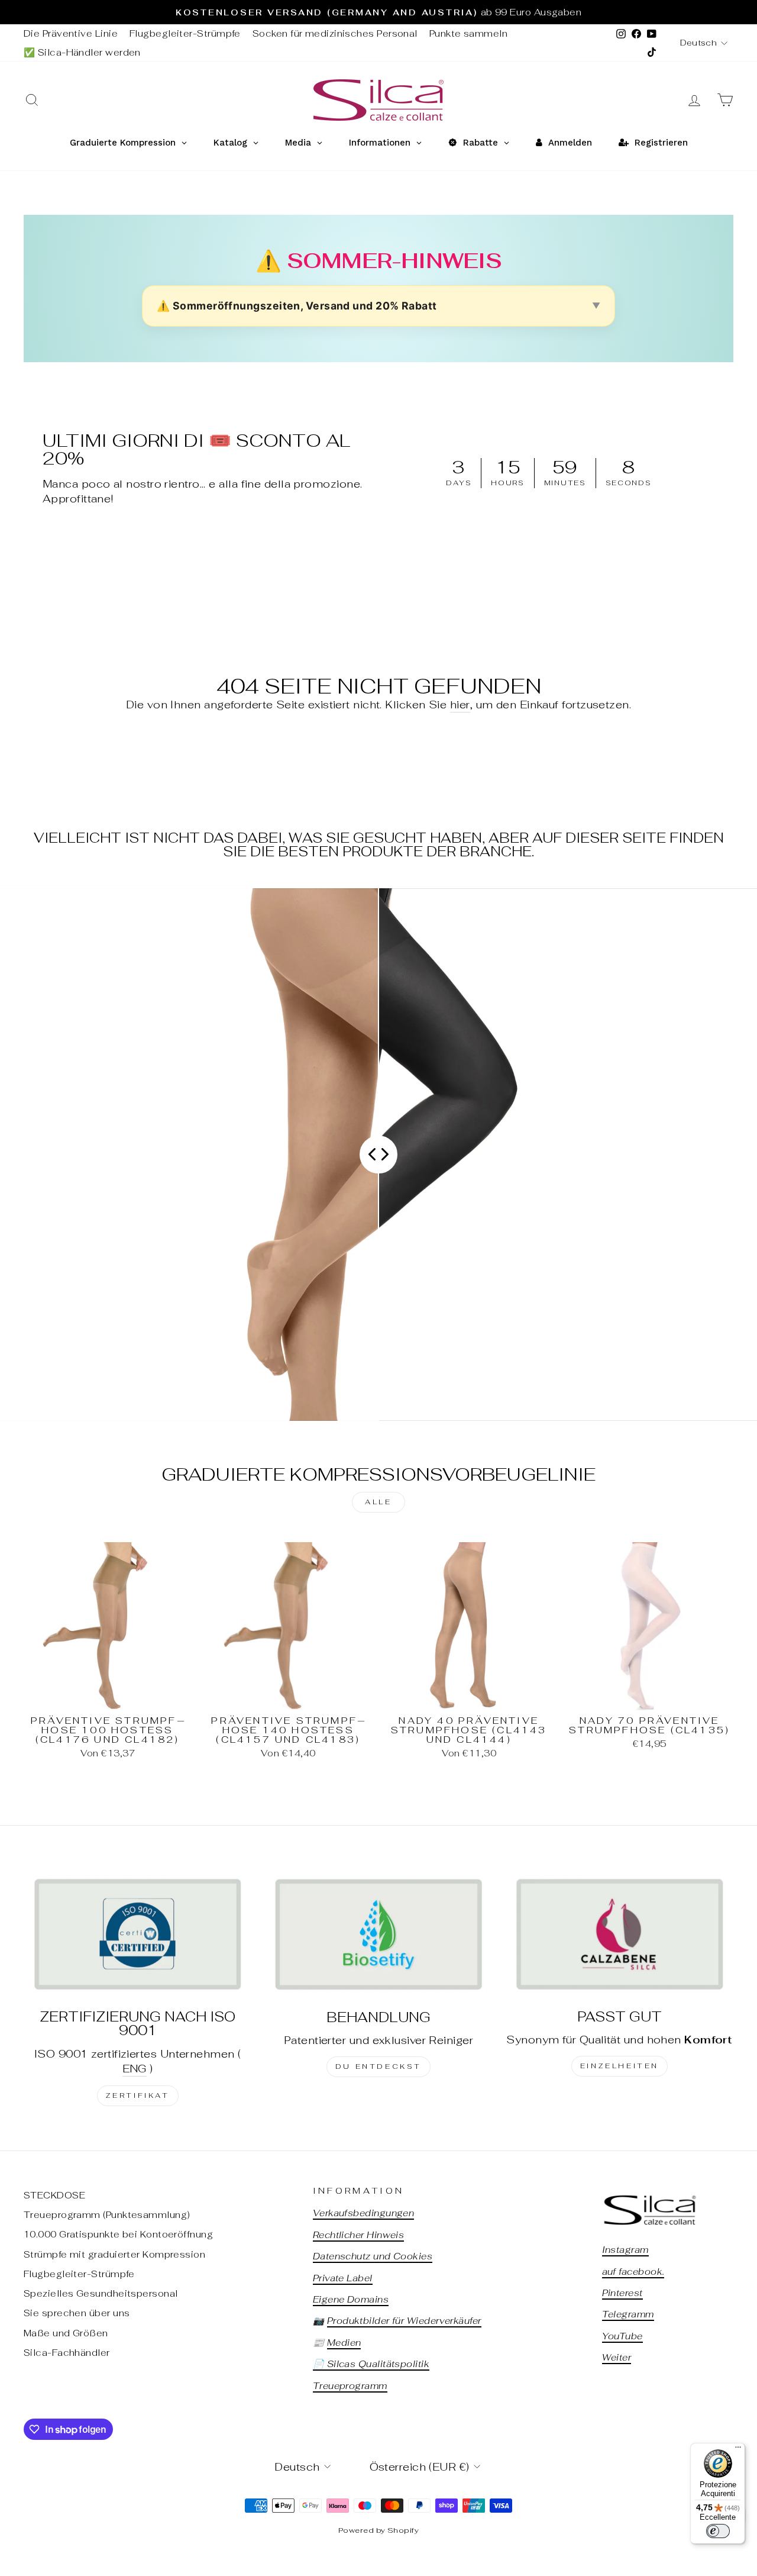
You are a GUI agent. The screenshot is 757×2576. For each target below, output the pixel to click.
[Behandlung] (378, 1934)
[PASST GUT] (619, 1934)
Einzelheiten (619, 2066)
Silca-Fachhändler (67, 2353)
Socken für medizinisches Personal (335, 33)
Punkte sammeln (468, 33)
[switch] (718, 2531)
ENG (135, 2069)
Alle (378, 1502)
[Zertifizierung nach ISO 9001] (138, 1934)
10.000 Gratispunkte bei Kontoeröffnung (118, 2234)
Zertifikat (138, 2095)
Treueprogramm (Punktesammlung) (107, 2215)
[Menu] (738, 2450)
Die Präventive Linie (71, 33)
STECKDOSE (54, 2195)
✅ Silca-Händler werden (82, 52)
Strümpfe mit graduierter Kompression (114, 2254)
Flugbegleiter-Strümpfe (185, 33)
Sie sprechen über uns (77, 2313)
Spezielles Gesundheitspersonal (101, 2293)
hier (460, 705)
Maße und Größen (66, 2333)
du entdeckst (378, 2066)
